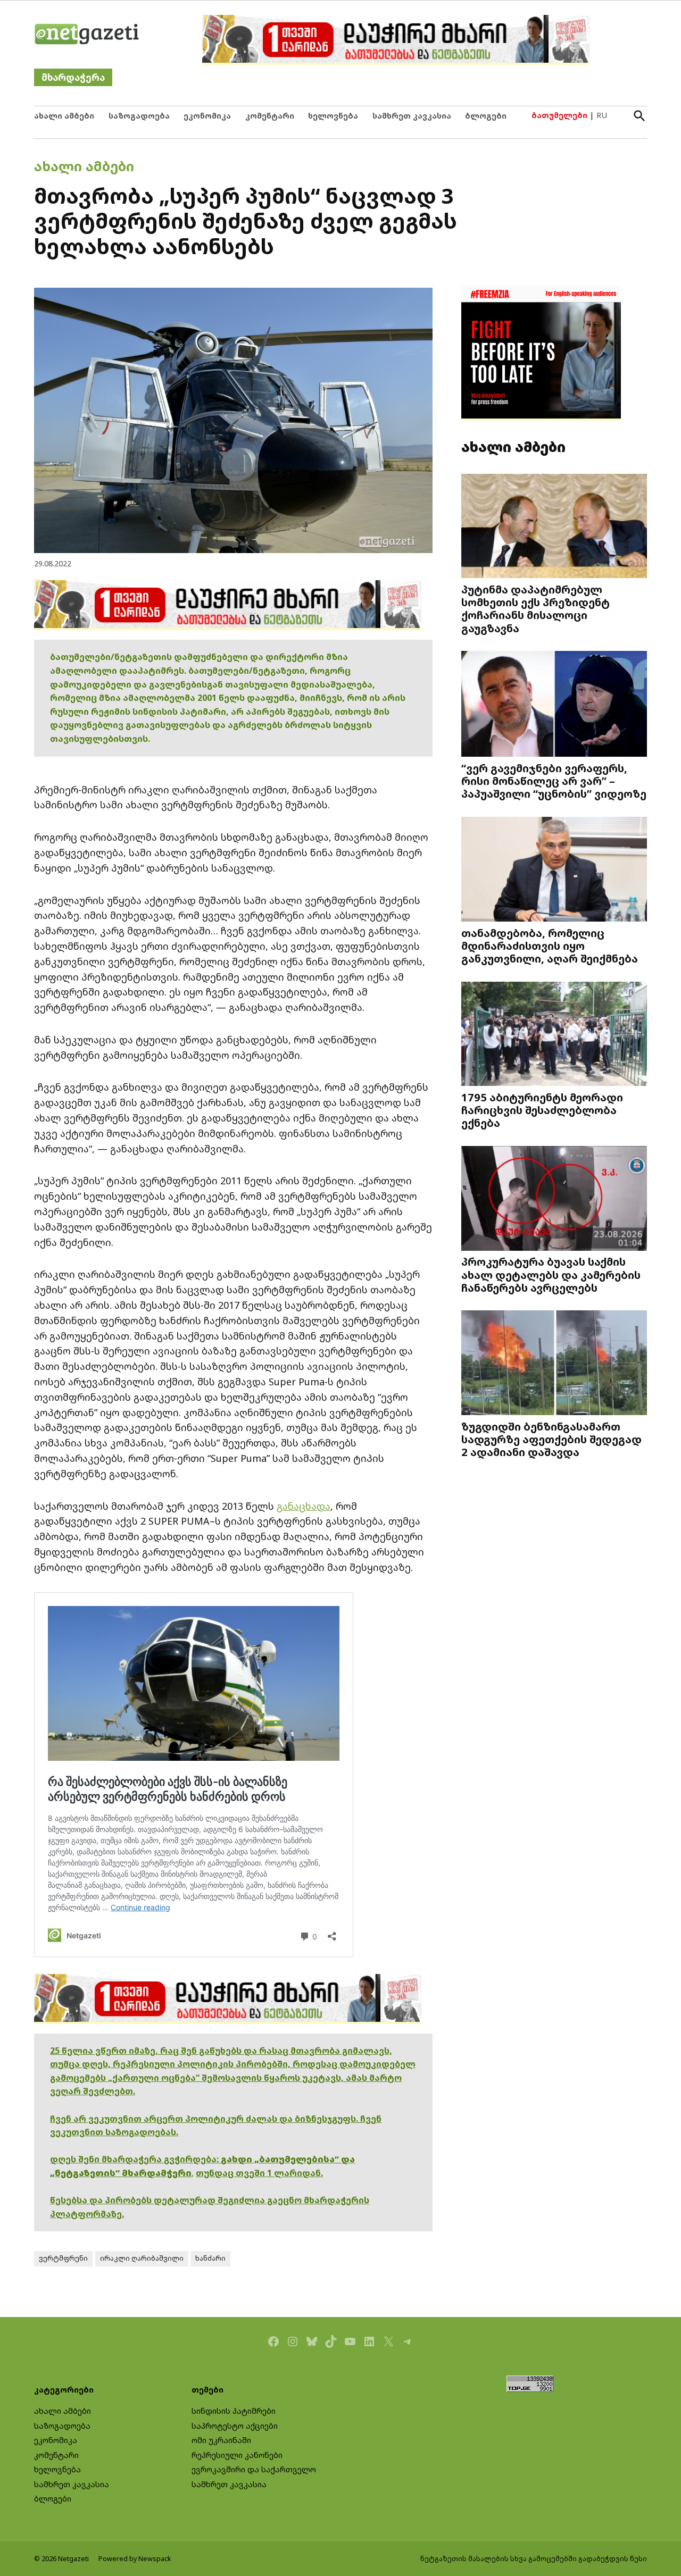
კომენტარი (270, 116)
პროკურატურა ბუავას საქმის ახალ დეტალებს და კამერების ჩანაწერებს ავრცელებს (551, 1274)
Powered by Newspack (135, 2559)
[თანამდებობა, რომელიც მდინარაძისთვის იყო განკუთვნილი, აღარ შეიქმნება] (554, 870)
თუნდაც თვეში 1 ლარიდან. (259, 2173)
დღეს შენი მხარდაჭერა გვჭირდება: (135, 2159)
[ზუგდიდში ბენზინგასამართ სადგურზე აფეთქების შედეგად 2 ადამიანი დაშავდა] (554, 1364)
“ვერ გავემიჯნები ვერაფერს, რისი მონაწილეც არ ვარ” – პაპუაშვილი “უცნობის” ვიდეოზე (554, 781)
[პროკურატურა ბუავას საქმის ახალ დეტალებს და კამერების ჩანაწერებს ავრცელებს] (554, 1199)
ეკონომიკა (207, 116)
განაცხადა (304, 1506)
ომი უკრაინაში (221, 2440)
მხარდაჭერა (73, 77)
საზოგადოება (139, 116)
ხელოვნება (333, 116)
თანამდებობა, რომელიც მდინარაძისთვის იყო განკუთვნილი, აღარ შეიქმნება (550, 946)
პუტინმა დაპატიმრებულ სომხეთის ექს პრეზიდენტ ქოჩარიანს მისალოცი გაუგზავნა (535, 609)
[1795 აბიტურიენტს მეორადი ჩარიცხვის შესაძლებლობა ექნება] (554, 1035)
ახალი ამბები (64, 116)
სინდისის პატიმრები (234, 2411)
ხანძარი (210, 2258)
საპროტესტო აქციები (235, 2426)
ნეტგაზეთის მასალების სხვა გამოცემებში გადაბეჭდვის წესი (534, 2559)
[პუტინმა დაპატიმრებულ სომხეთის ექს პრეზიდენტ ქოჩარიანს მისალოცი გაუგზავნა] (554, 527)
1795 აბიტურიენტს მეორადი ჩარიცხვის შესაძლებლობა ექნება (542, 1110)
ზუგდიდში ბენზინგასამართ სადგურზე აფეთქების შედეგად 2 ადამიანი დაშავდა (551, 1439)
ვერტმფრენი (63, 2258)
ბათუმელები (559, 115)
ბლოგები (486, 116)
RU (602, 115)
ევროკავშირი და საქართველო (254, 2469)
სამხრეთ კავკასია (412, 116)
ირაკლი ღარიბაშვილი (142, 2258)
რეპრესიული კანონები (237, 2455)
